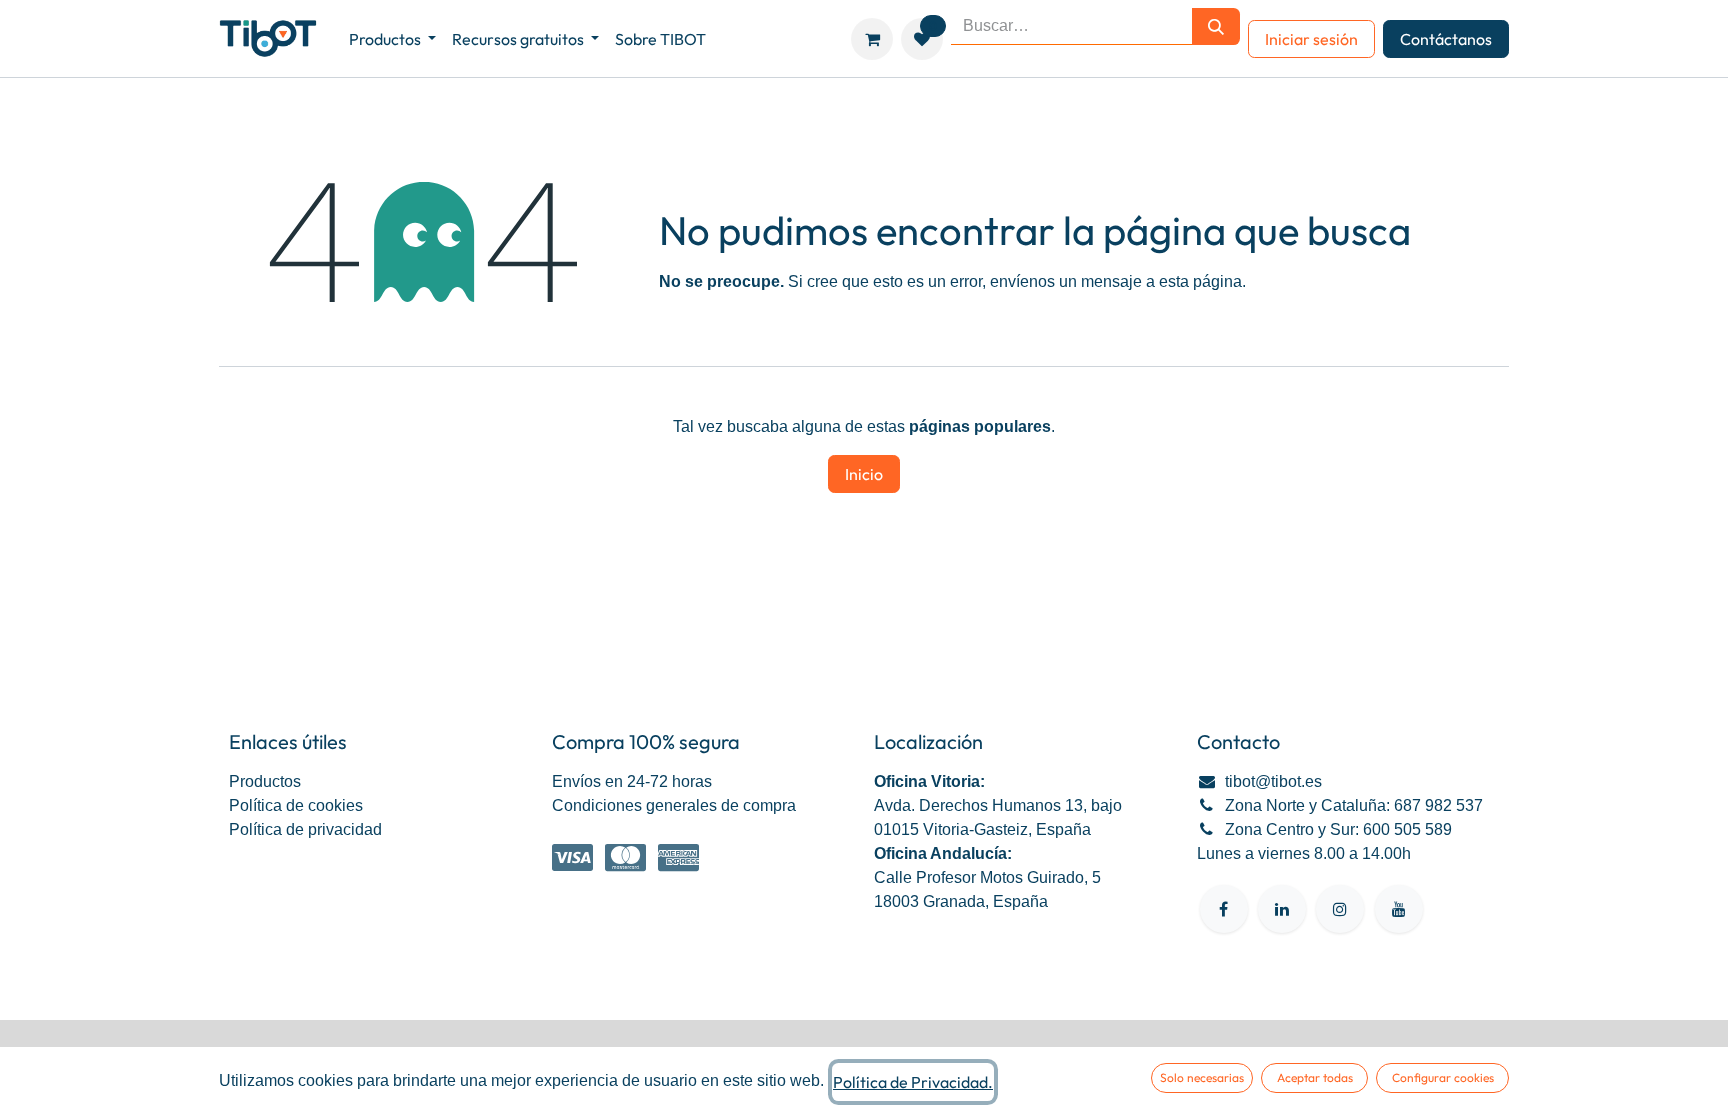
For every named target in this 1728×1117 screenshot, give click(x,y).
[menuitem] (392, 39)
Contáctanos (1446, 39)
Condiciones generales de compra (674, 805)
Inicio (864, 474)
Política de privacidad (305, 829)
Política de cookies (296, 805)
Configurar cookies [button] (1443, 1077)
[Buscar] (1216, 26)
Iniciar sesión (1311, 39)
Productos (265, 781)
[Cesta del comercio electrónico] (872, 39)
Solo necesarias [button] (1202, 1077)
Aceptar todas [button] (1315, 1077)
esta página (1200, 281)
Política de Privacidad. (913, 1082)
